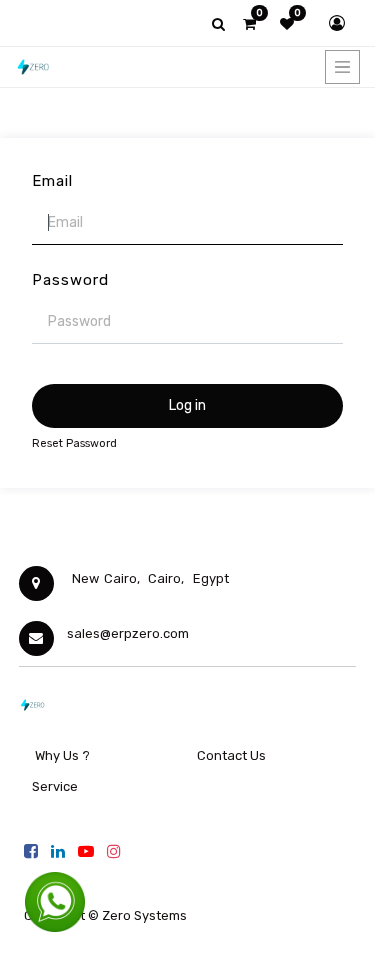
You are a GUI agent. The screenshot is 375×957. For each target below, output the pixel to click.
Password (70, 280)
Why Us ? (62, 755)
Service (53, 786)
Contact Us (231, 755)
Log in (187, 405)
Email (52, 181)
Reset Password (74, 443)
